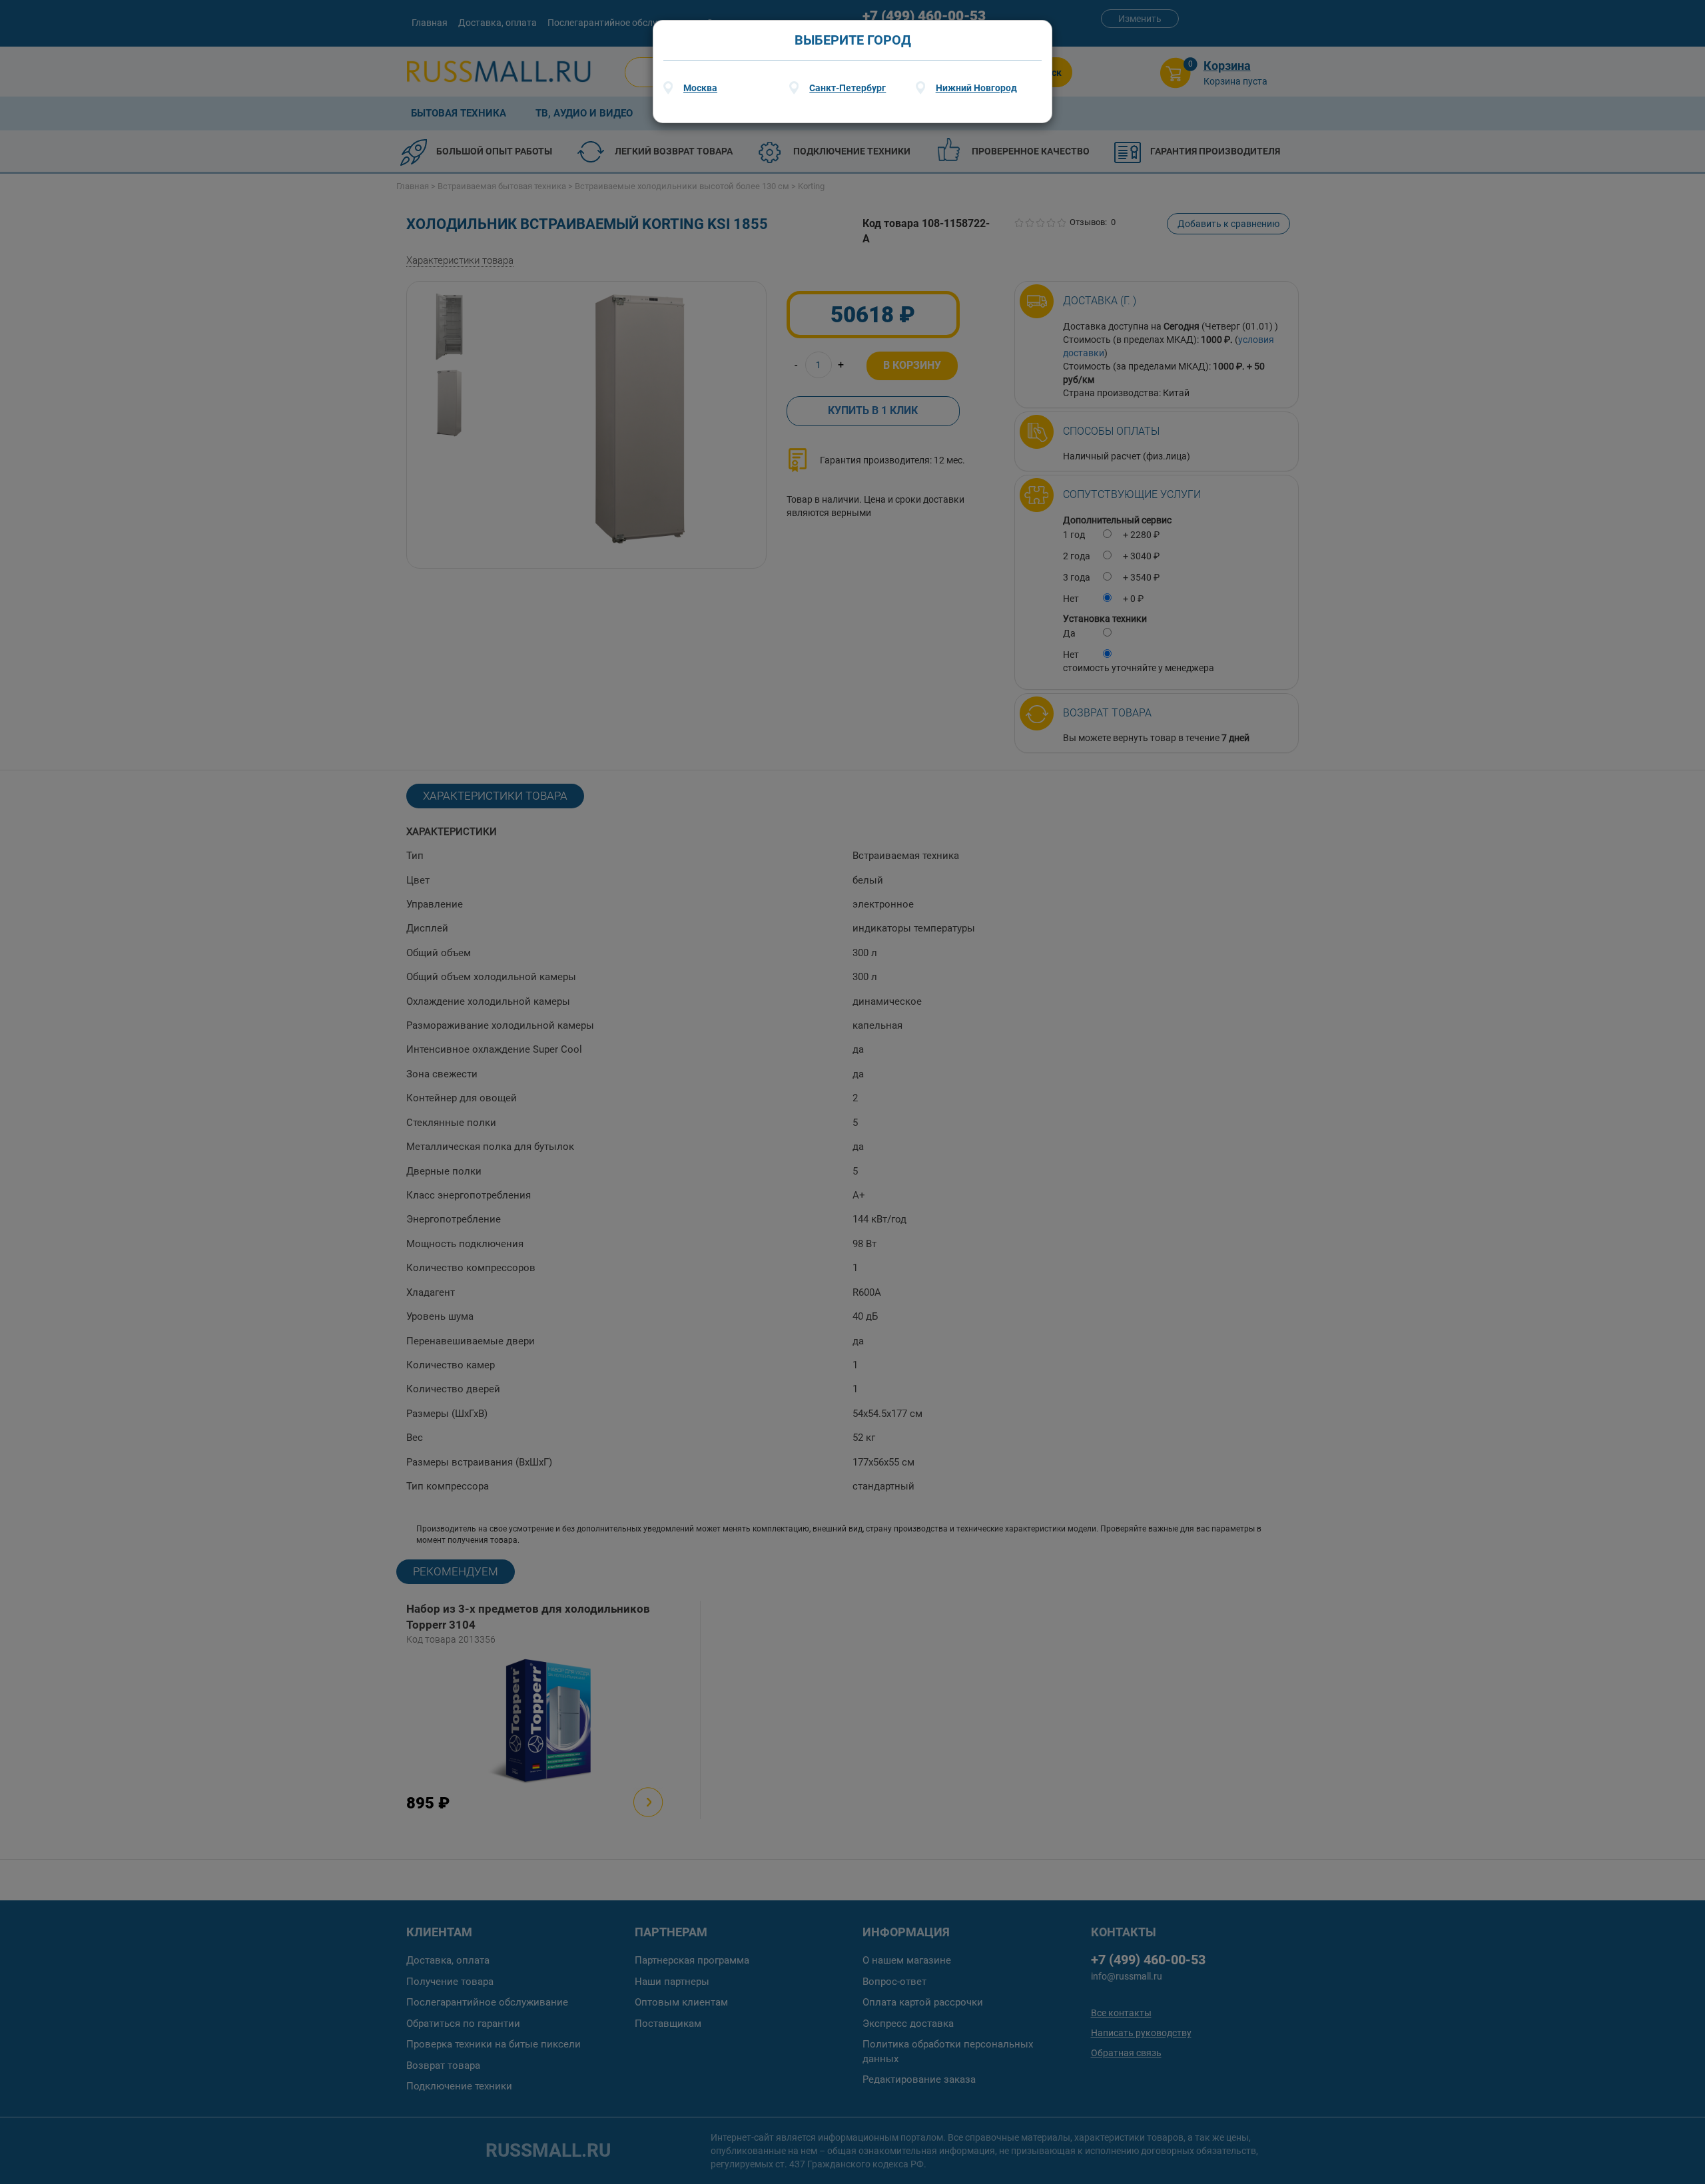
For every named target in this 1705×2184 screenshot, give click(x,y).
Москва (700, 88)
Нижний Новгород (976, 88)
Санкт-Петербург (848, 88)
